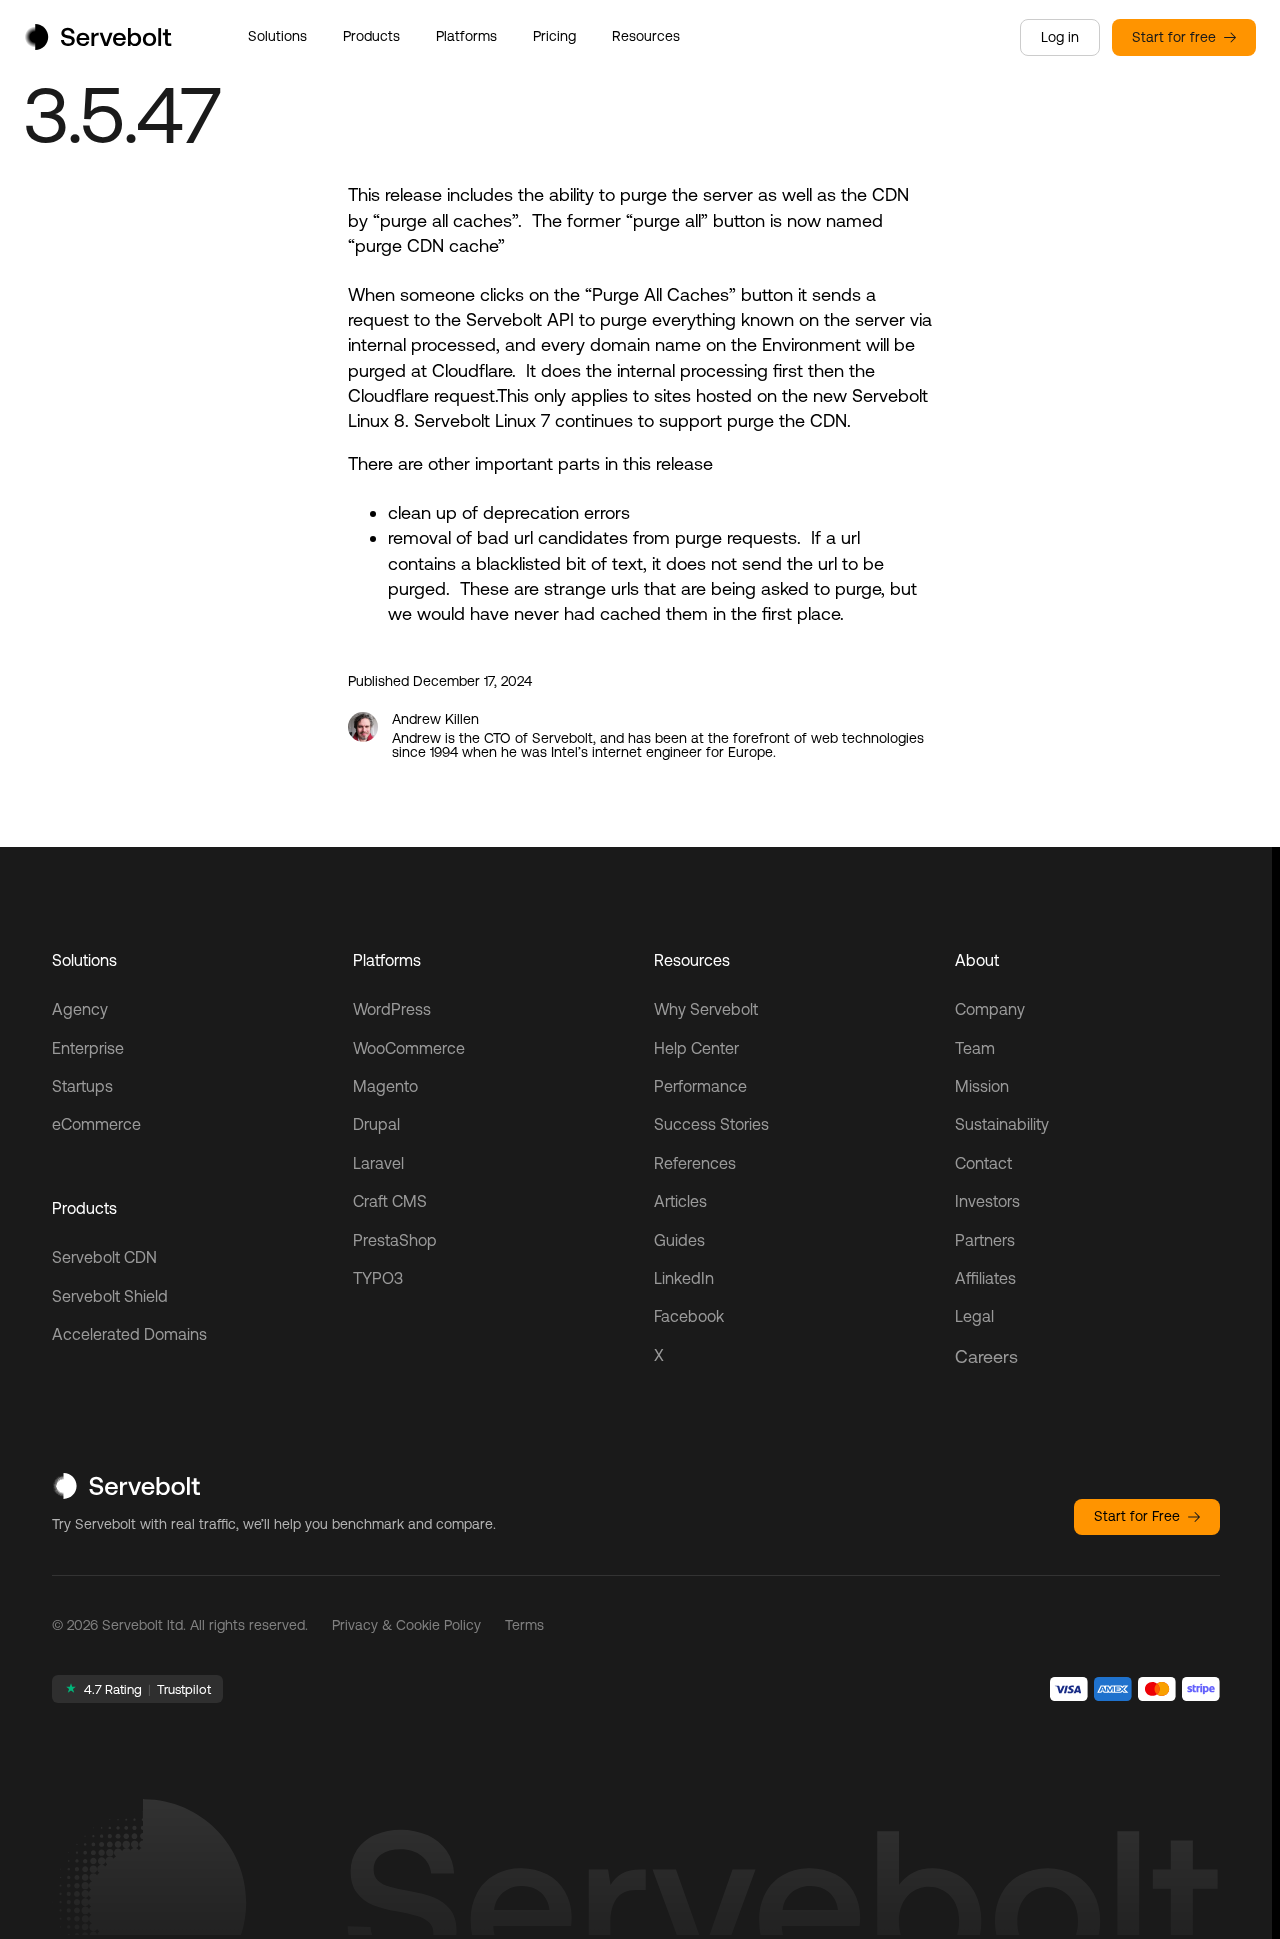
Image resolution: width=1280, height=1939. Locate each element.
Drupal (376, 1124)
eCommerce (96, 1124)
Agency (80, 1009)
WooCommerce (409, 1048)
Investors (987, 1201)
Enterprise (88, 1048)
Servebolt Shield (110, 1296)
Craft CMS (390, 1201)
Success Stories (711, 1124)
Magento (385, 1086)
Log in (1060, 37)
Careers (986, 1356)
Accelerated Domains (129, 1334)
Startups (82, 1086)
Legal (974, 1316)
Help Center (696, 1048)
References (695, 1163)
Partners (985, 1240)
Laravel (378, 1163)
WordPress (392, 1009)
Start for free (1174, 37)
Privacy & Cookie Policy (406, 1625)
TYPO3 (378, 1278)
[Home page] (98, 43)
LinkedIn (684, 1278)
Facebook (689, 1316)
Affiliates (985, 1278)
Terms (524, 1625)
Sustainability (1002, 1124)
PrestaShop (395, 1240)
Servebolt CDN (104, 1257)
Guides (679, 1240)
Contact (983, 1163)
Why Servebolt (706, 1009)
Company (990, 1009)
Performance (700, 1086)
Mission (982, 1086)
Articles (680, 1201)
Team (975, 1048)
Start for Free (1137, 1516)
